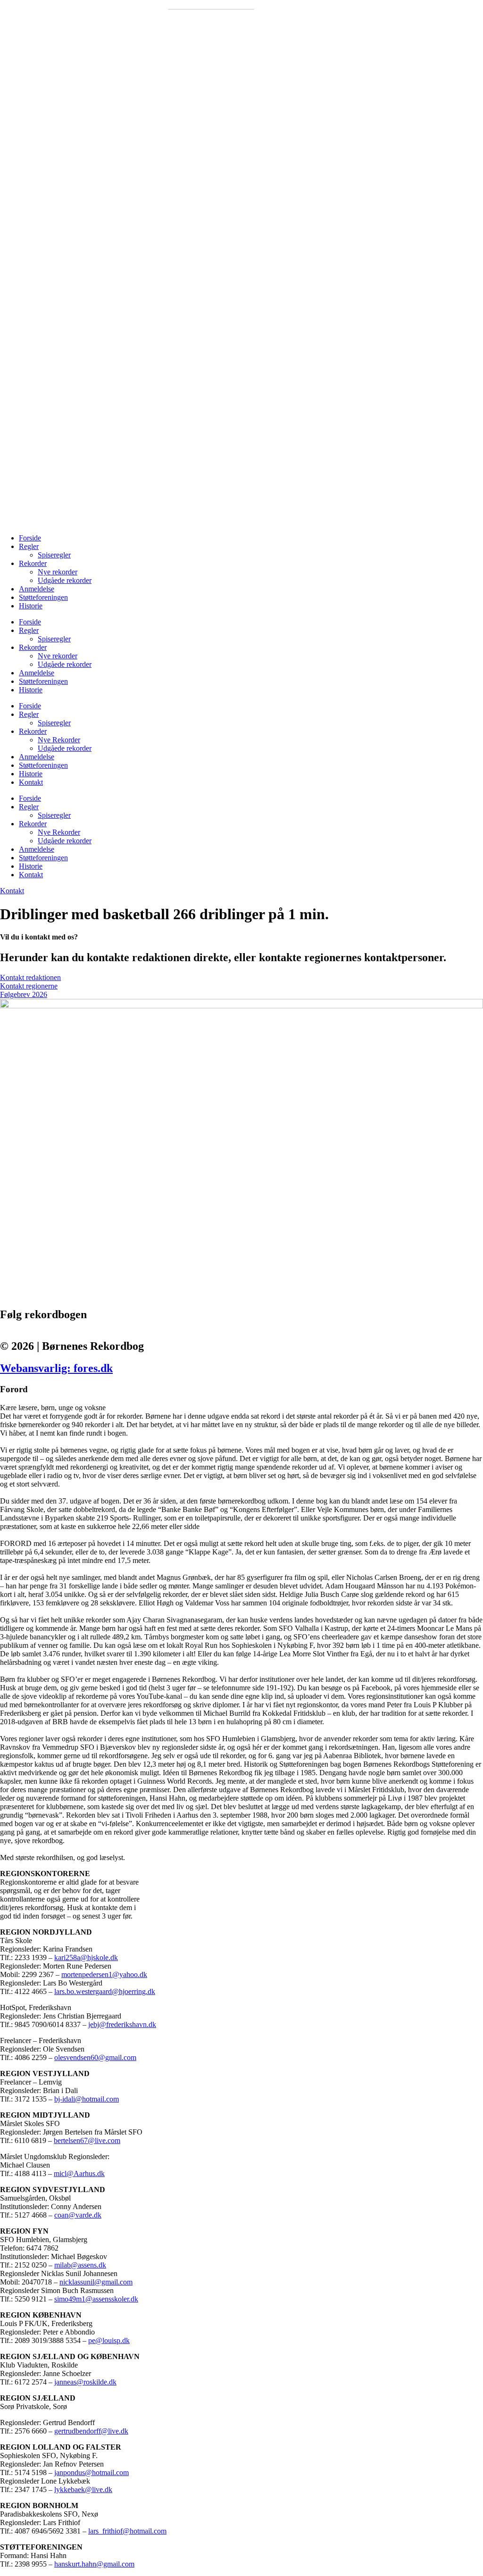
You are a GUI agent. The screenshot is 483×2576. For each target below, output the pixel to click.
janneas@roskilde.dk (85, 2382)
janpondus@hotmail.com (92, 2472)
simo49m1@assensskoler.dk (96, 2299)
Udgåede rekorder (65, 580)
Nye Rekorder (59, 740)
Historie (31, 606)
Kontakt (31, 782)
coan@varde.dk (78, 2215)
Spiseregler (54, 555)
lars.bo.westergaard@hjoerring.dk (105, 1991)
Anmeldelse (37, 589)
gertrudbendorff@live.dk (91, 2431)
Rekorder (33, 563)
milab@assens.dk (80, 2265)
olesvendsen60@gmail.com (95, 2057)
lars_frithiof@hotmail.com (127, 2531)
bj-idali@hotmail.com (87, 2099)
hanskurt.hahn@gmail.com (94, 2564)
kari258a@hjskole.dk (86, 1957)
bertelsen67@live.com (87, 2140)
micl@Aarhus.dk (79, 2173)
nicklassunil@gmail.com (96, 2282)
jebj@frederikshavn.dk (122, 2024)
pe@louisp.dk (109, 2340)
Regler (29, 546)
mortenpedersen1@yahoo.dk (104, 1974)
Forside (30, 538)
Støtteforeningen (43, 597)
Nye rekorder (58, 572)
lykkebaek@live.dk (83, 2489)
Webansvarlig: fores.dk (56, 1368)
